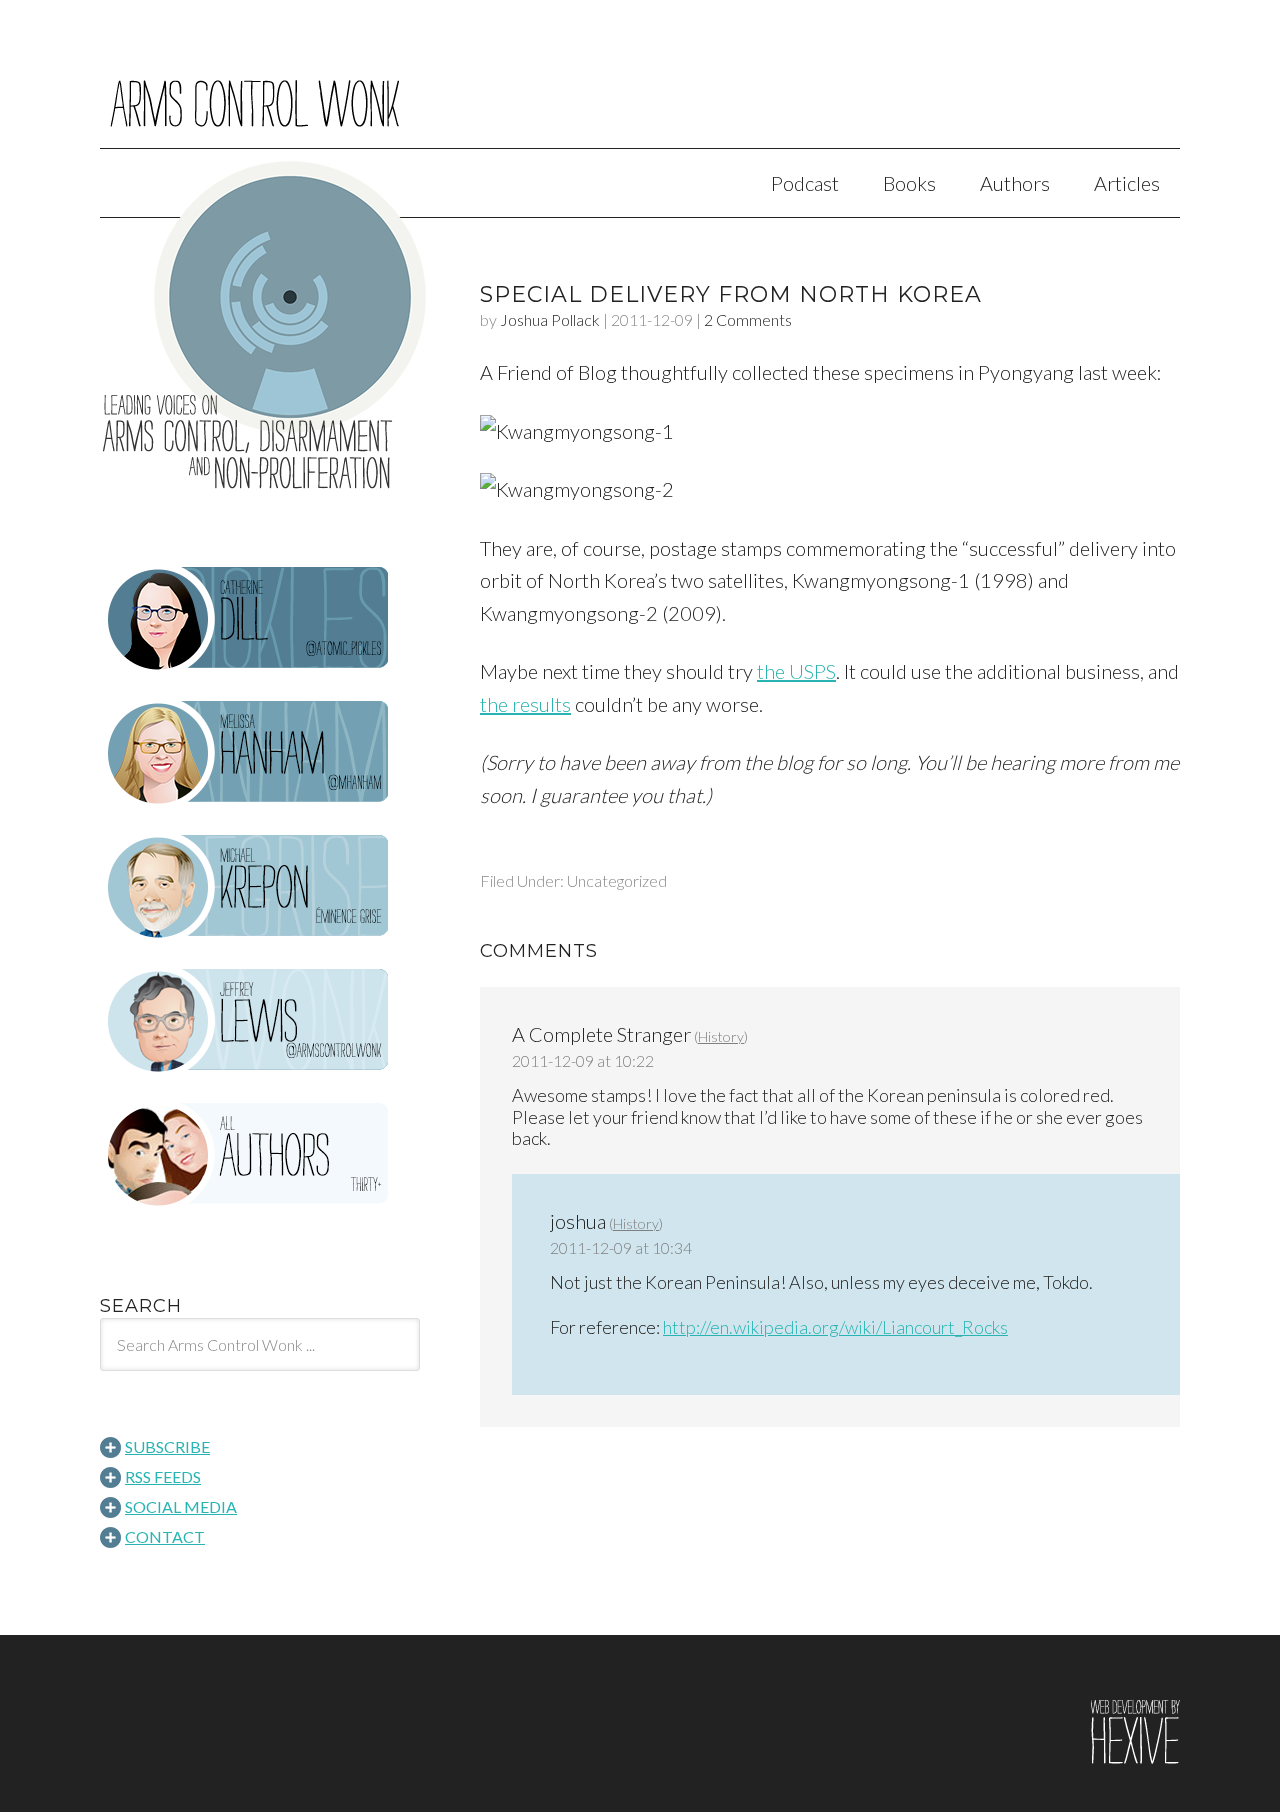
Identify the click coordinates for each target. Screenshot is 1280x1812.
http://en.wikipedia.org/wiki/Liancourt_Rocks (835, 1327)
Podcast (805, 183)
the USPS (796, 671)
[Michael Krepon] (260, 887)
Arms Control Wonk (640, 88)
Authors (1015, 183)
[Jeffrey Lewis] (260, 1021)
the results (525, 704)
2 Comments (748, 319)
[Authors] (260, 1155)
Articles (1127, 183)
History (721, 1036)
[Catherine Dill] (260, 619)
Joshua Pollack (550, 319)
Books (909, 183)
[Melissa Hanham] (260, 753)
